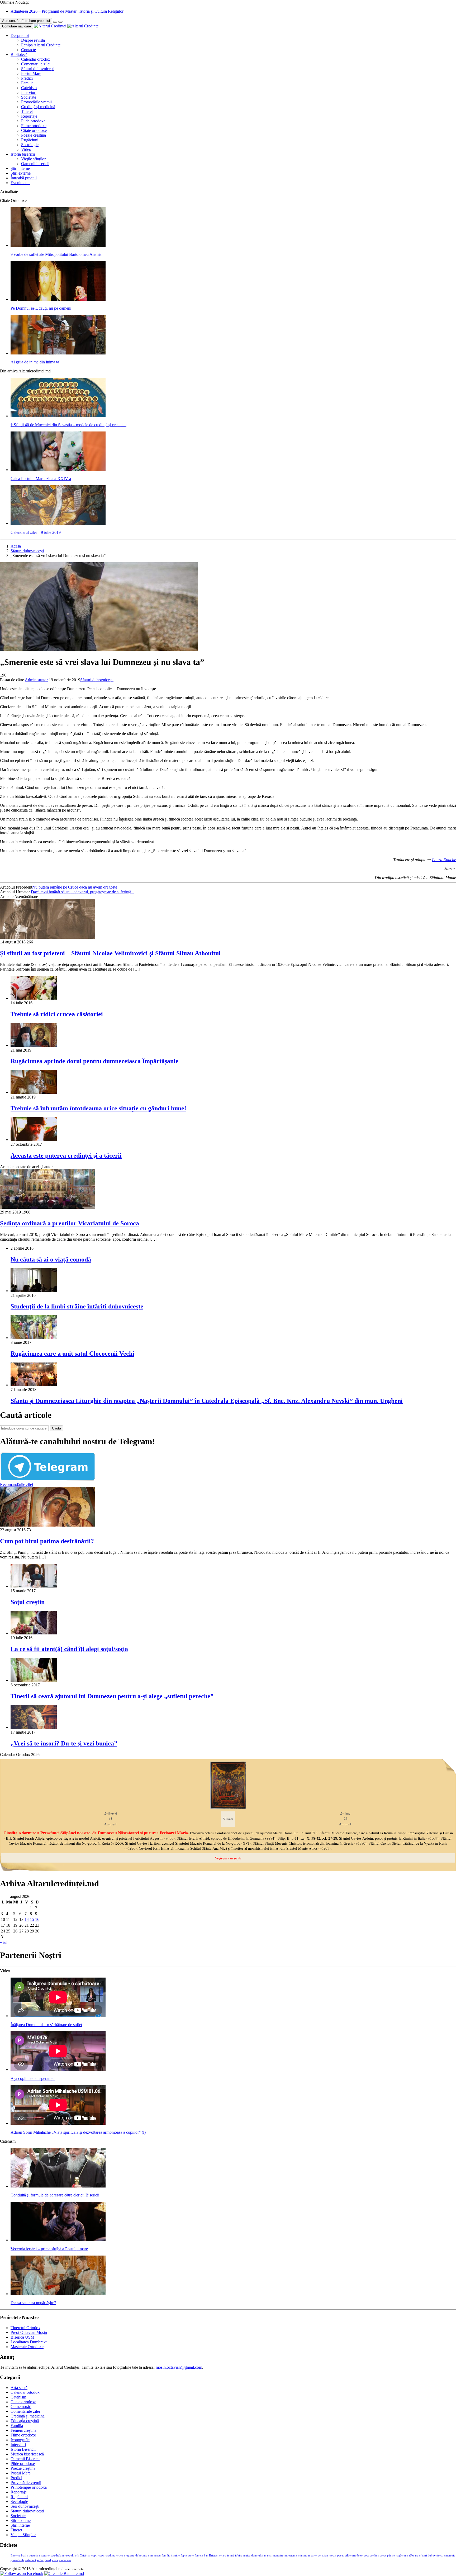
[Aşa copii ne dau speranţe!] (58, 2069)
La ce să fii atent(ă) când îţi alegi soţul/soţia (69, 1649)
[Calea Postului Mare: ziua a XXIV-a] (58, 470)
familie (175, 2556)
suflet (40, 2560)
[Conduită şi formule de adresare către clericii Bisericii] (58, 2186)
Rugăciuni (30, 140)
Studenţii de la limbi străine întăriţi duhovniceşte (77, 1306)
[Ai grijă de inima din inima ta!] (58, 353)
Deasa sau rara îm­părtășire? (33, 2303)
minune (303, 2556)
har (206, 2556)
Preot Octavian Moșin (29, 2332)
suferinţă (31, 2560)
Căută (56, 1428)
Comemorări (21, 2407)
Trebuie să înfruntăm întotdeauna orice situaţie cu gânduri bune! (98, 1108)
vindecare (65, 2560)
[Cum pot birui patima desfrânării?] (47, 1525)
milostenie (291, 2556)
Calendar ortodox (36, 59)
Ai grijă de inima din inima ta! (35, 362)
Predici (27, 78)
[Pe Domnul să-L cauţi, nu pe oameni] (58, 299)
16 (37, 1919)
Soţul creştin (28, 1602)
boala (24, 2556)
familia (166, 2556)
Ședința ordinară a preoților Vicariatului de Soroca (70, 1223)
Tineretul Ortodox (25, 2328)
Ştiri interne (20, 168)
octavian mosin (327, 2556)
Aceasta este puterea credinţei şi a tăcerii (66, 1155)
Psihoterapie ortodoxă (29, 2487)
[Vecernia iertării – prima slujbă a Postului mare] (58, 2240)
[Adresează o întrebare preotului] (55, 22)
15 (32, 1919)
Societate (29, 97)
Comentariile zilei (36, 64)
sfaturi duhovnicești (431, 2556)
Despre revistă (33, 40)
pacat (340, 2556)
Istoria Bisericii (23, 2449)
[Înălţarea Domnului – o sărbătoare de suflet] (58, 2016)
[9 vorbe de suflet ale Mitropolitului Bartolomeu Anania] (58, 245)
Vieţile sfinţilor (33, 159)
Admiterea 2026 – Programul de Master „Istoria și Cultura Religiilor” (68, 11)
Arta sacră (19, 2388)
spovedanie (17, 2560)
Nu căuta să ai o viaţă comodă (51, 1259)
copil (101, 2556)
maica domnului (253, 2556)
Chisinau (85, 2556)
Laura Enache (444, 860)
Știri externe (21, 173)
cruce (120, 2556)
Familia (27, 83)
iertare (222, 2556)
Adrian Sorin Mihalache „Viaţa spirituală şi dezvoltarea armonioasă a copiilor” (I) (78, 2132)
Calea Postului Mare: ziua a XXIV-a (41, 479)
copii (94, 2556)
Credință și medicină (38, 107)
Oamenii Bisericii (25, 2459)
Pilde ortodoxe (33, 121)
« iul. (4, 1942)
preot (383, 2556)
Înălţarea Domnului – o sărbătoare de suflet (46, 2025)
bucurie (33, 2556)
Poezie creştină (34, 135)
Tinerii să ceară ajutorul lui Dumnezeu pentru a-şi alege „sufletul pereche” (112, 1696)
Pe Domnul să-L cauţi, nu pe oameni (41, 308)
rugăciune (402, 2556)
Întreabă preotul (24, 178)
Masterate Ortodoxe (27, 2347)
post (366, 2556)
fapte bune (187, 2556)
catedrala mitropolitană (65, 2556)
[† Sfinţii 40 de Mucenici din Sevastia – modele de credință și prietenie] (58, 416)
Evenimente (20, 183)
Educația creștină (25, 2421)
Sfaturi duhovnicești (38, 69)
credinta (110, 2556)
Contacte (28, 50)
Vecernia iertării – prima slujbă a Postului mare (49, 2249)
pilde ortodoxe (354, 2556)
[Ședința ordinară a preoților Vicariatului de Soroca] (47, 1207)
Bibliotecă (19, 54)
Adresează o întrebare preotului (26, 21)
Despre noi (20, 35)
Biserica (15, 2556)
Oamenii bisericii (35, 164)
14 (27, 1919)
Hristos (213, 2556)
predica (374, 2556)
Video (26, 149)
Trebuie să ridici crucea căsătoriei (57, 1014)
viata (55, 2560)
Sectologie (30, 145)
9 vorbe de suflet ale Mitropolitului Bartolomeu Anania (56, 254)
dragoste (129, 2556)
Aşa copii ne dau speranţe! (33, 2078)
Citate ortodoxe (34, 130)
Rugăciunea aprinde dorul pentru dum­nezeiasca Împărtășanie (94, 1061)
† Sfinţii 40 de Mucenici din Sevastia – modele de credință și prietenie (68, 425)
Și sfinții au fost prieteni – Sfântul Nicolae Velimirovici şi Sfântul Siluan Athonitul (110, 953)
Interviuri (29, 92)
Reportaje (29, 116)
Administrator (36, 680)
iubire (239, 2556)
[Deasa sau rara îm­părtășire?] (58, 2294)
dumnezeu (154, 2556)
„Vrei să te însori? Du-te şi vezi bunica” (64, 1743)
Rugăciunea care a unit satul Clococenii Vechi (72, 1354)
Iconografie (20, 2440)
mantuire (278, 2556)
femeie (199, 2556)
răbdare (414, 2556)
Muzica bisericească (27, 2454)
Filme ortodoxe (34, 126)
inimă (231, 2556)
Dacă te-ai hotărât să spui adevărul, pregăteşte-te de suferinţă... (83, 892)
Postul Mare (31, 73)
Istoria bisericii (23, 154)
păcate (391, 2556)
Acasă (16, 546)
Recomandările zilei (16, 1484)
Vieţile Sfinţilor (23, 2535)
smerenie (450, 2556)
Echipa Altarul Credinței (41, 45)
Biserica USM (22, 2337)
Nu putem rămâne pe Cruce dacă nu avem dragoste (75, 887)
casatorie (44, 2556)
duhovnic (141, 2556)
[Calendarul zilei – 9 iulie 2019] (58, 523)
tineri (48, 2560)
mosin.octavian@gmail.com (179, 2367)
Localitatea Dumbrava (29, 2342)
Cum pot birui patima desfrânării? (47, 1541)
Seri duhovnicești (25, 2506)
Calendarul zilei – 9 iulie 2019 (36, 532)
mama (268, 2556)
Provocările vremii (36, 102)
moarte (312, 2556)
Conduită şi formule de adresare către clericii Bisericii (55, 2195)
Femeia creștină (23, 2430)
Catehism (29, 88)
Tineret (27, 111)
